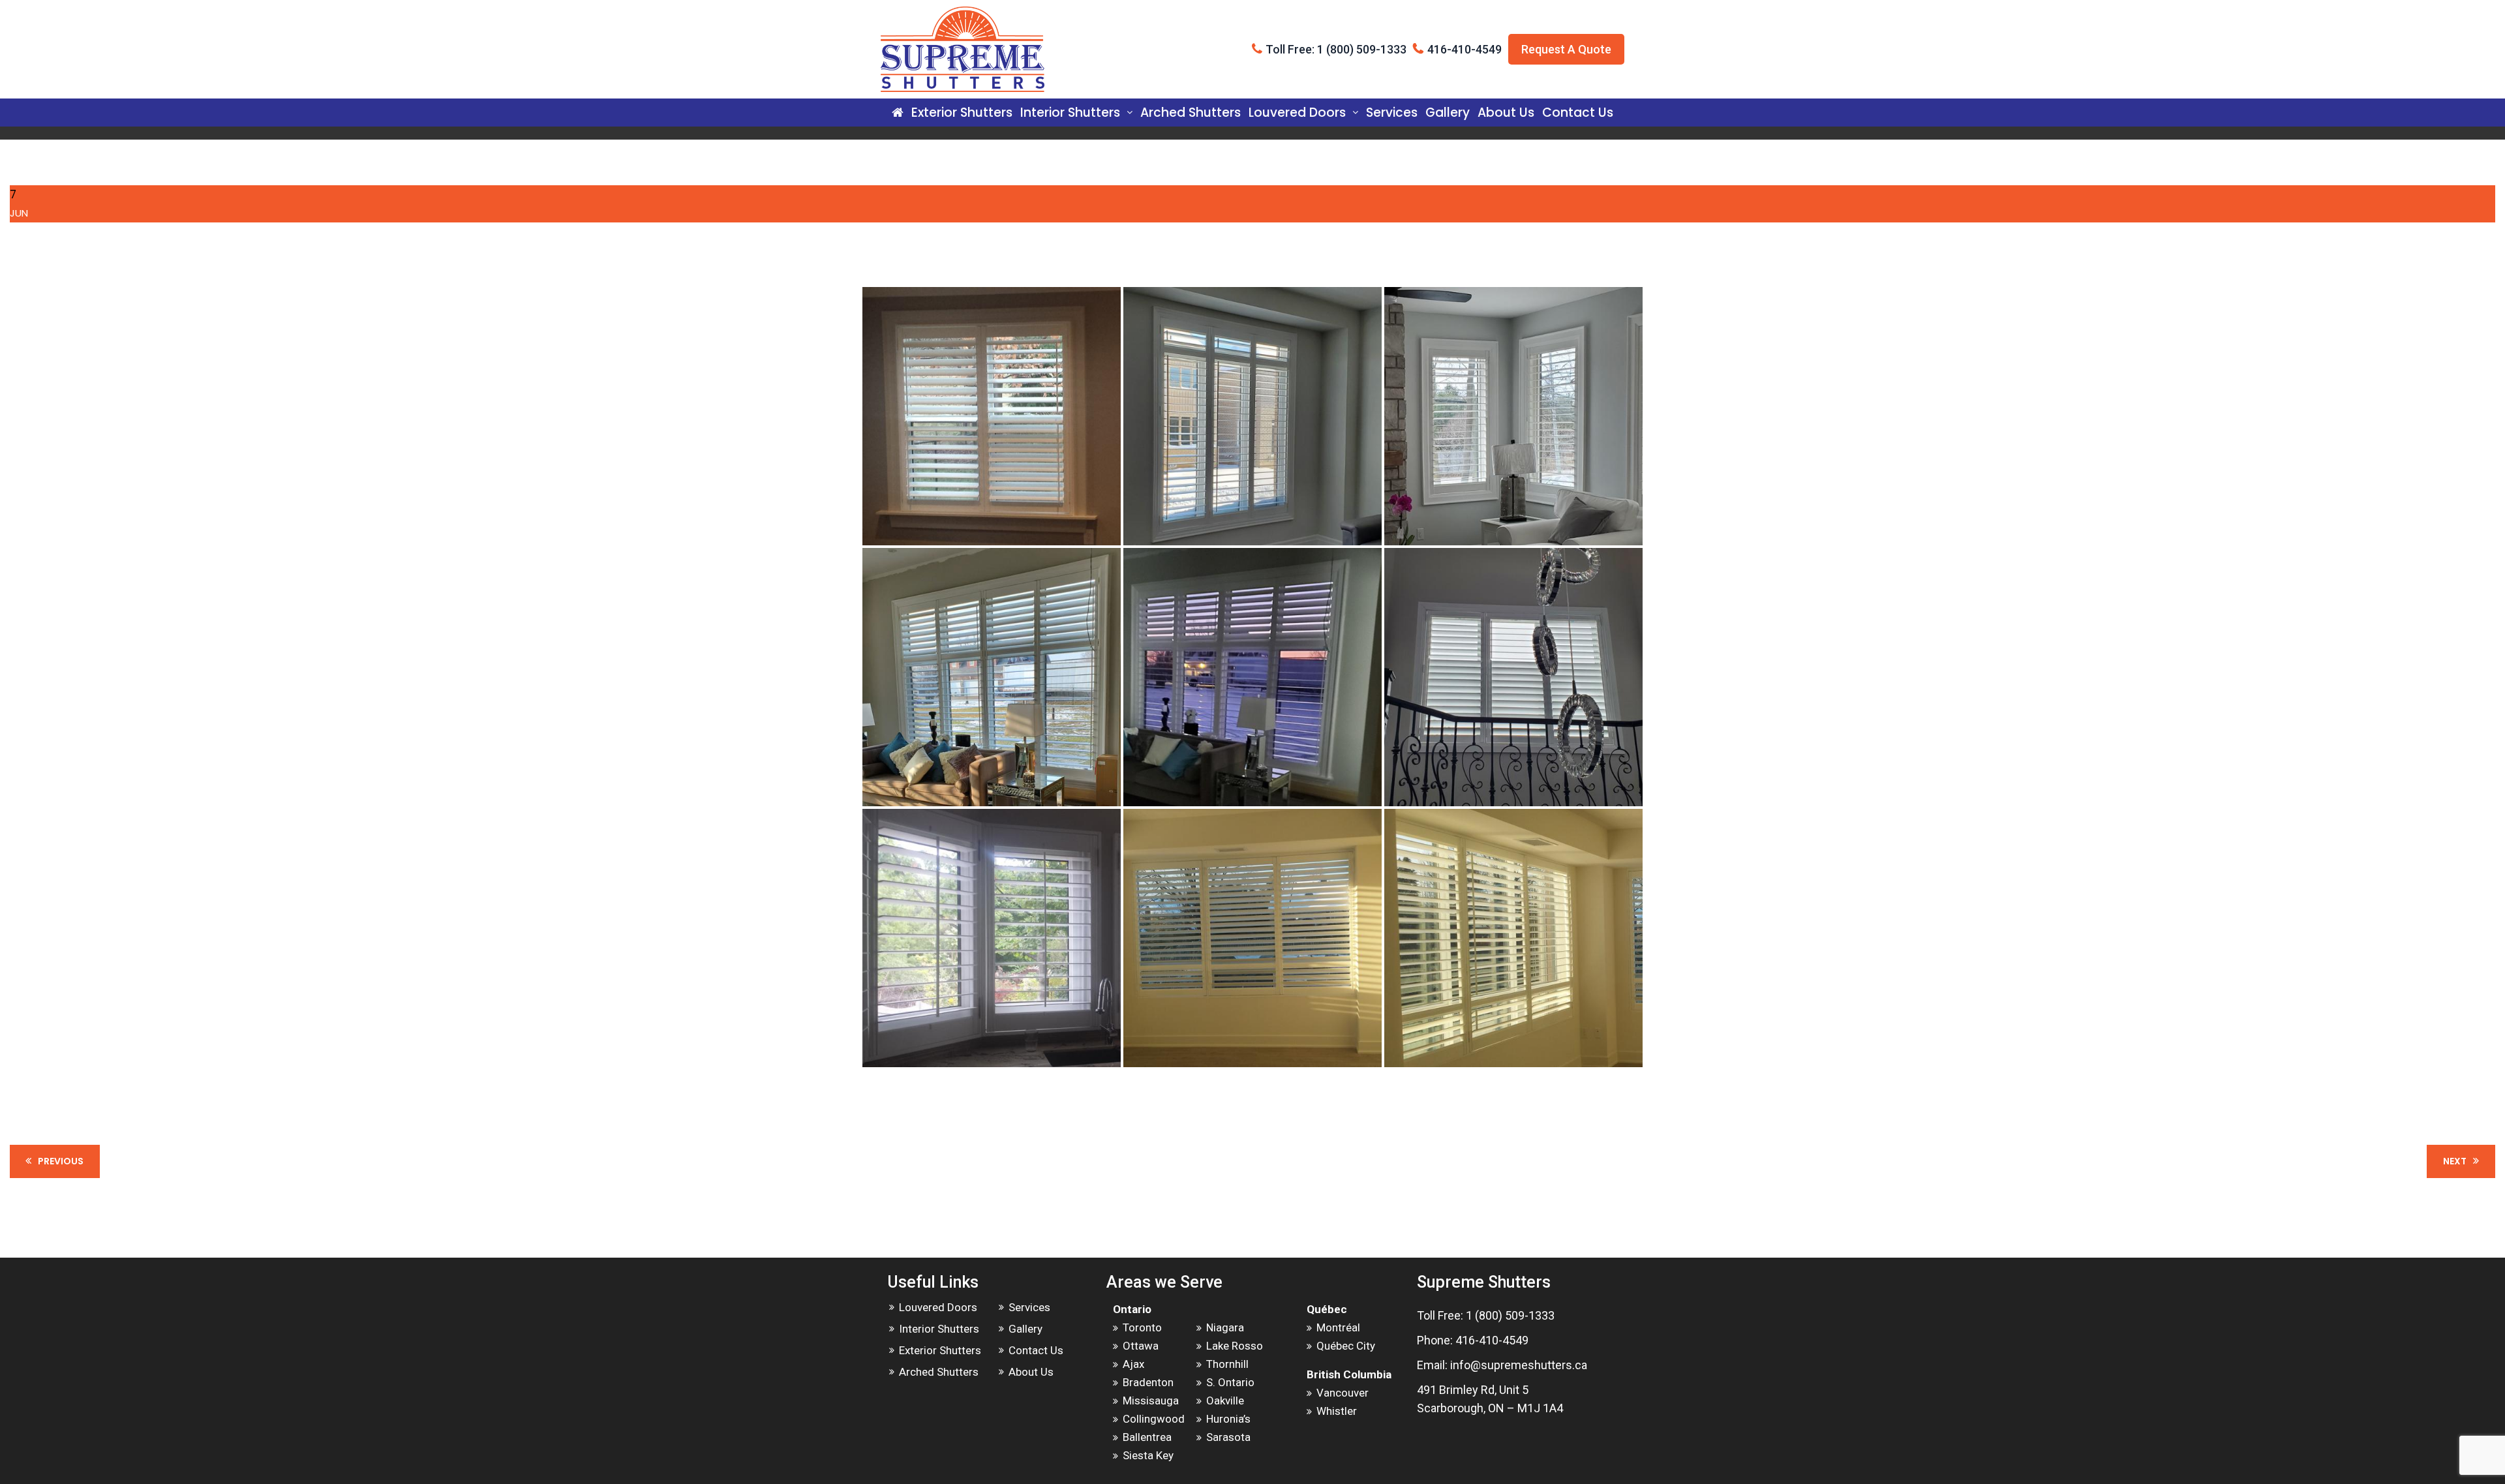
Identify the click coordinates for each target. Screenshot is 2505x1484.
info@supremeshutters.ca (1519, 1365)
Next (2455, 1161)
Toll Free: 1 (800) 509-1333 (1336, 49)
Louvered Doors (1297, 113)
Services (1392, 113)
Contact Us (1578, 113)
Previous (61, 1161)
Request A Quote (1566, 49)
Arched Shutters (1191, 113)
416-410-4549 (1465, 49)
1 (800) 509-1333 (1510, 1315)
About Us (1506, 113)
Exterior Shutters (962, 113)
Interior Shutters (1070, 113)
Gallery (1448, 113)
